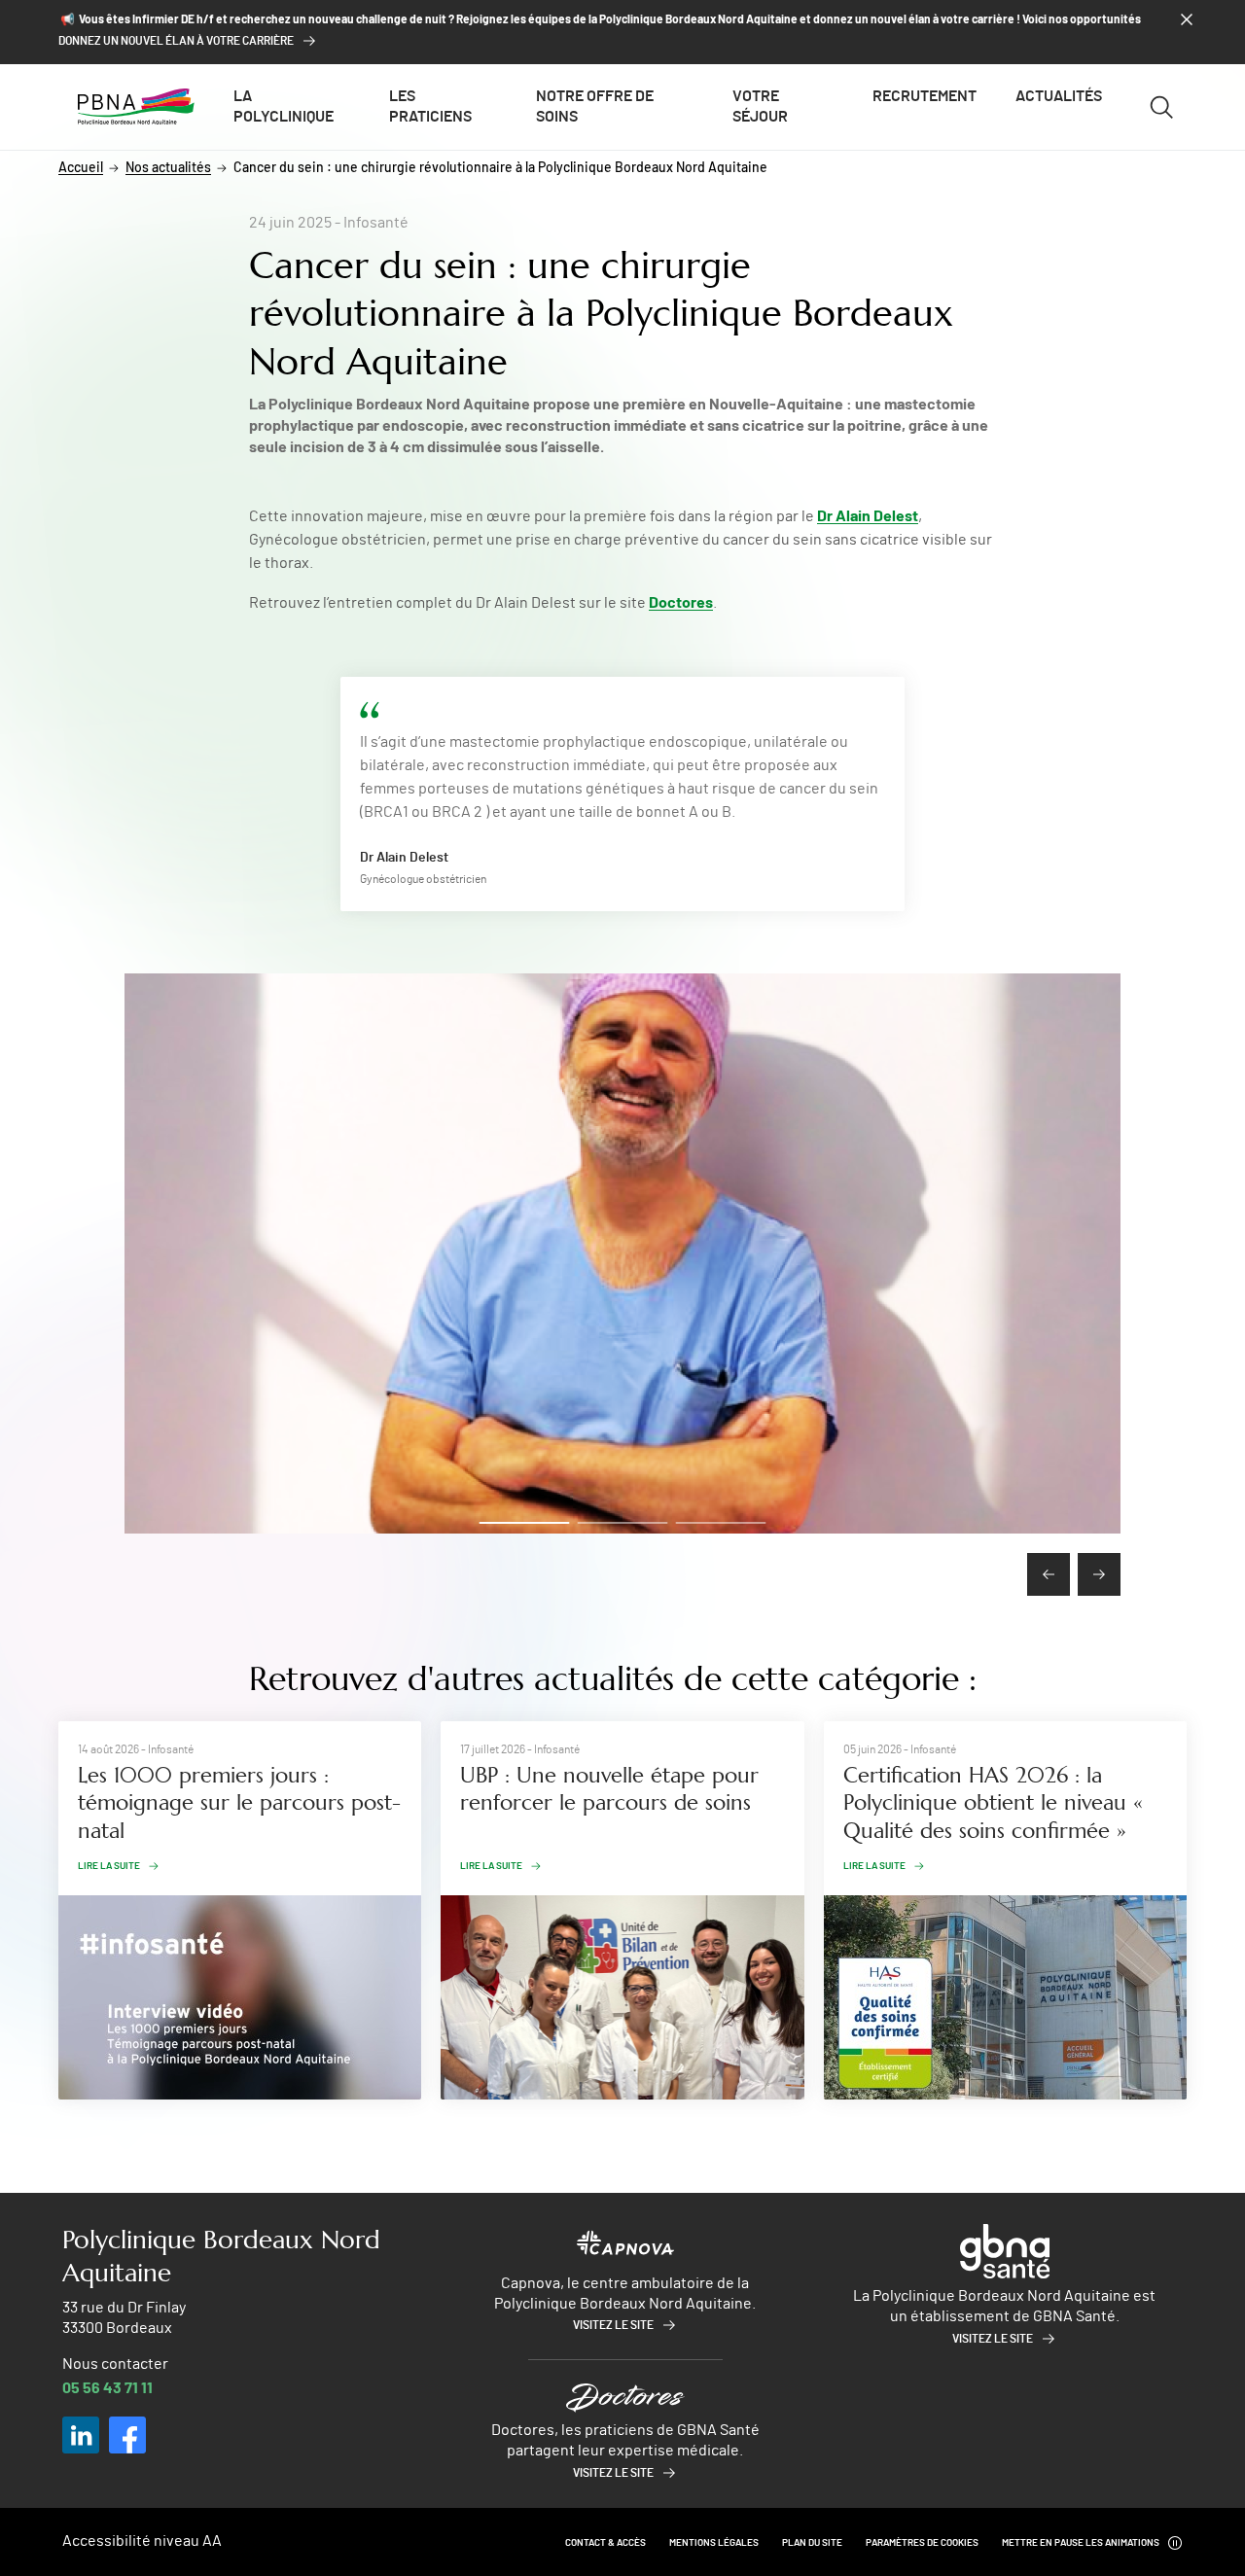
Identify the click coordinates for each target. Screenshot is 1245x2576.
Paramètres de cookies (922, 2543)
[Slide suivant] (1099, 1574)
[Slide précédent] (1049, 1574)
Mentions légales (714, 2543)
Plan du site (812, 2543)
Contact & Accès (605, 2543)
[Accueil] (136, 107)
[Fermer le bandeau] (1187, 19)
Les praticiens (430, 106)
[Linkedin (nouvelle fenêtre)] (81, 2435)
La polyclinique (284, 106)
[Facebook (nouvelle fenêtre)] (127, 2435)
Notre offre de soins (595, 106)
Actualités (1059, 96)
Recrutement (925, 96)
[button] (525, 1523)
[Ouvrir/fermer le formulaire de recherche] (1162, 107)
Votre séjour (760, 106)
